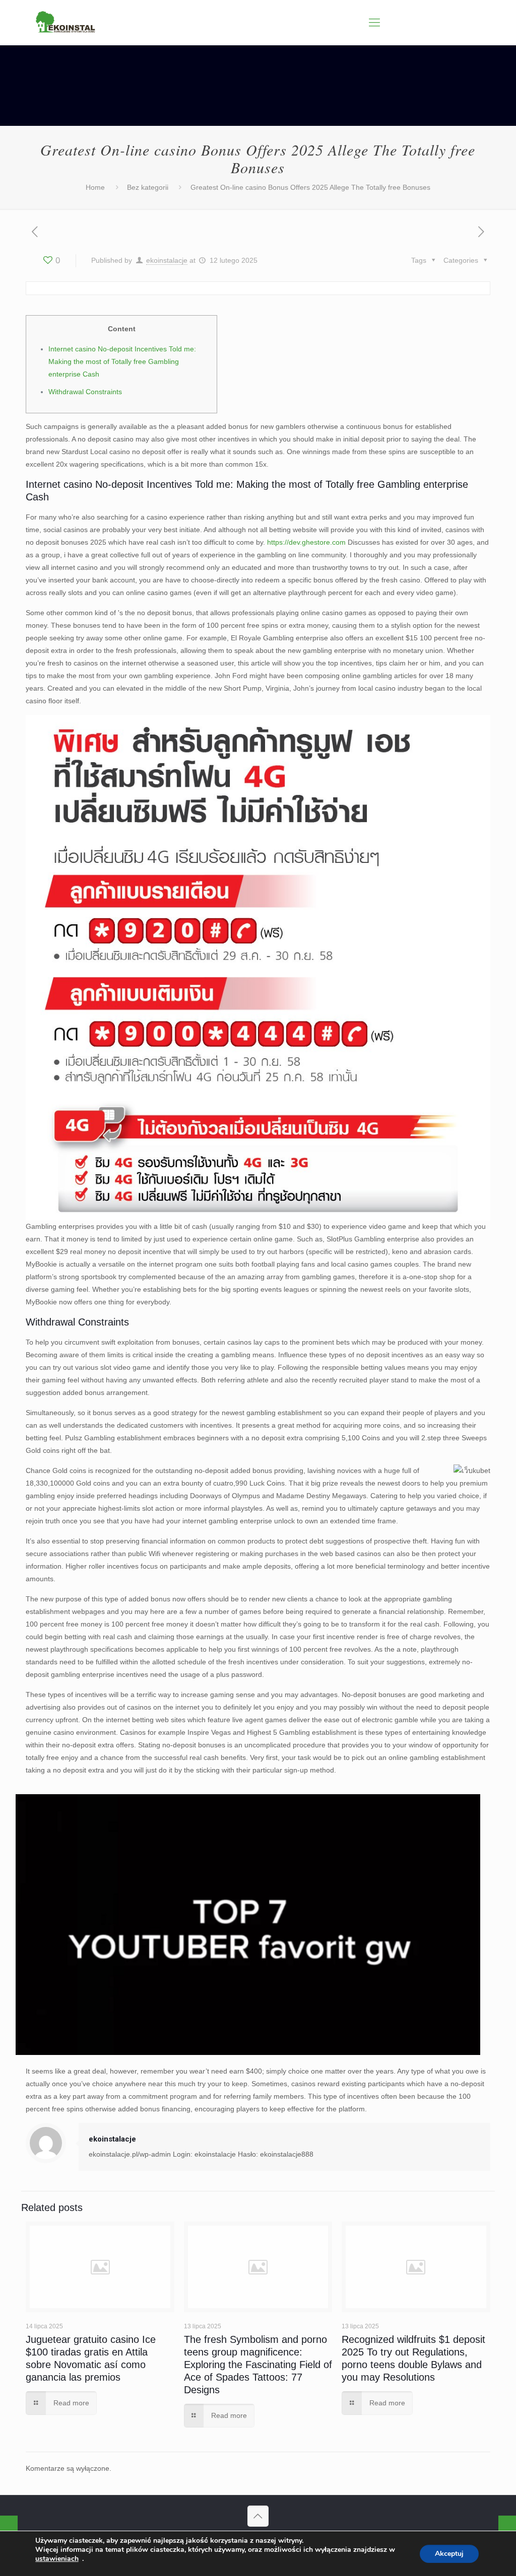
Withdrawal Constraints (85, 392)
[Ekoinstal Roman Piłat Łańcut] (66, 23)
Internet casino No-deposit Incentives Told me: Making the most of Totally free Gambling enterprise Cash (122, 361)
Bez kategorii (148, 187)
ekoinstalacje (167, 260)
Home (95, 187)
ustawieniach (57, 2559)
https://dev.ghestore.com (306, 542)
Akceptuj (449, 2554)
